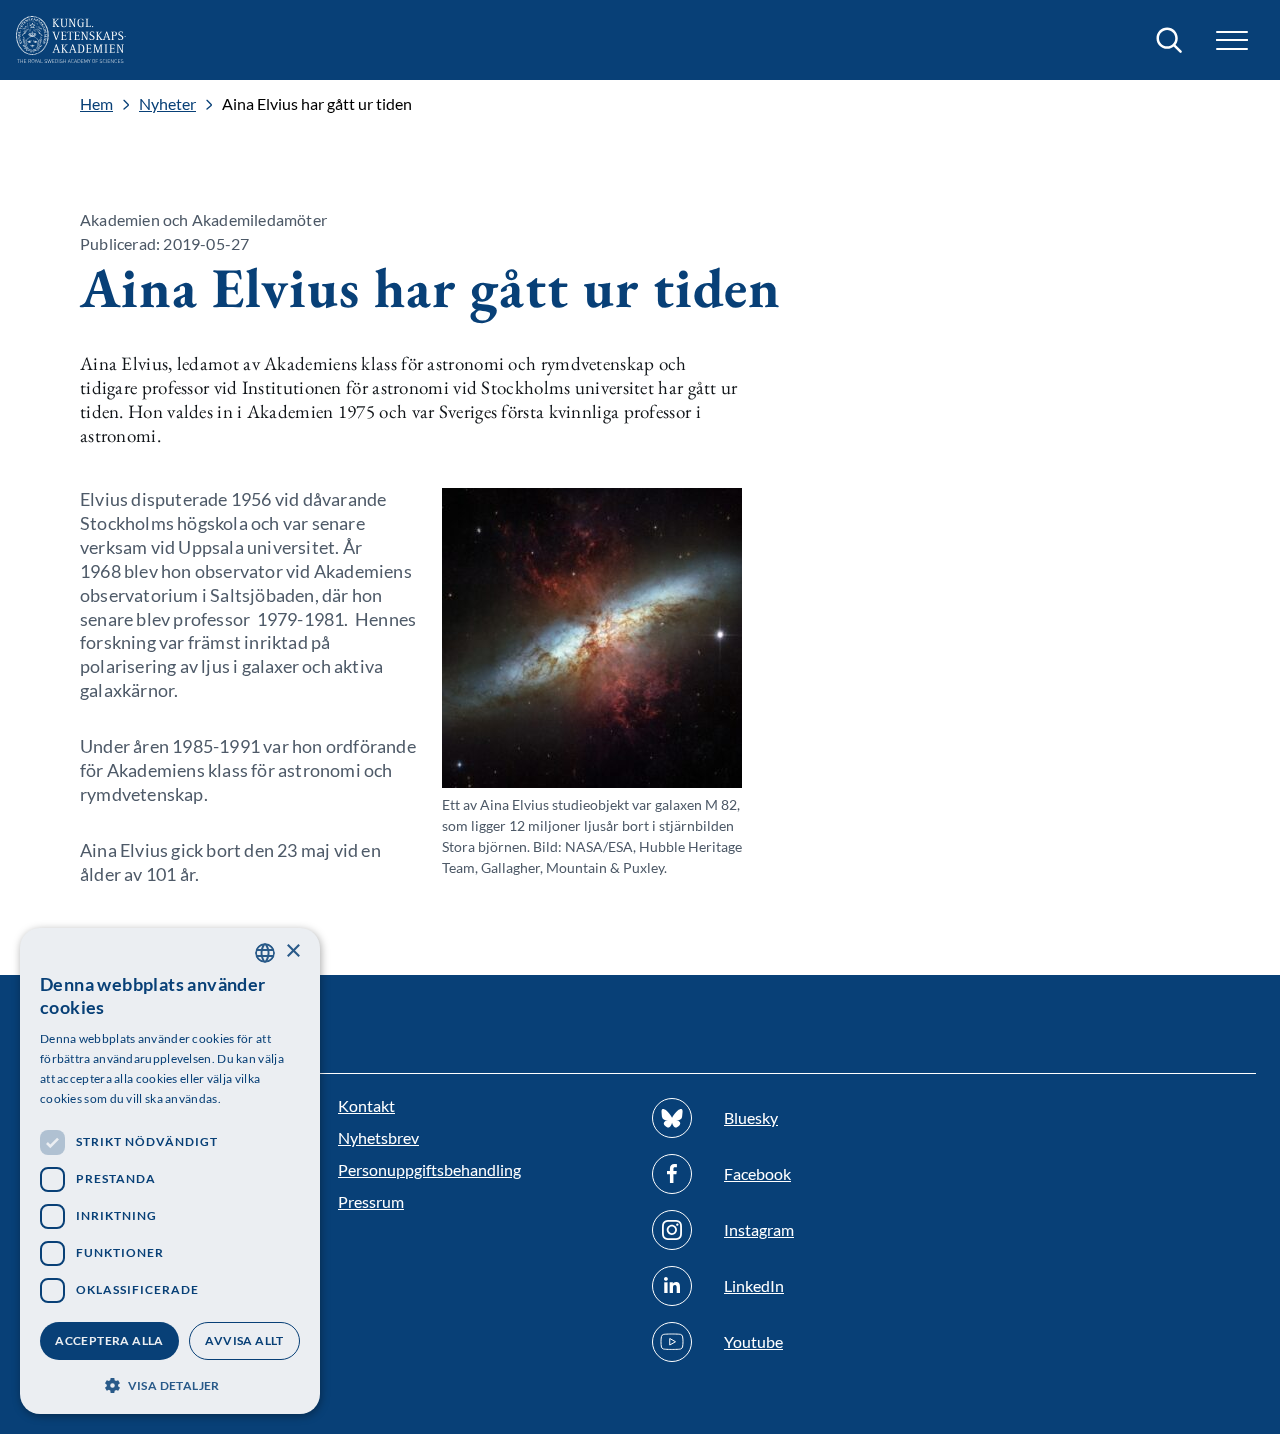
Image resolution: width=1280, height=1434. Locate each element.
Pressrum (371, 1201)
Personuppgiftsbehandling (429, 1169)
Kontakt (366, 1105)
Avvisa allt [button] (244, 1340)
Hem (96, 104)
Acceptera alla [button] (109, 1340)
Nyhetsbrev (378, 1137)
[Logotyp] (71, 40)
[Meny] (1232, 40)
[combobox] (265, 953)
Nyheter (167, 104)
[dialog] (170, 1171)
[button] (170, 1383)
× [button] (292, 951)
